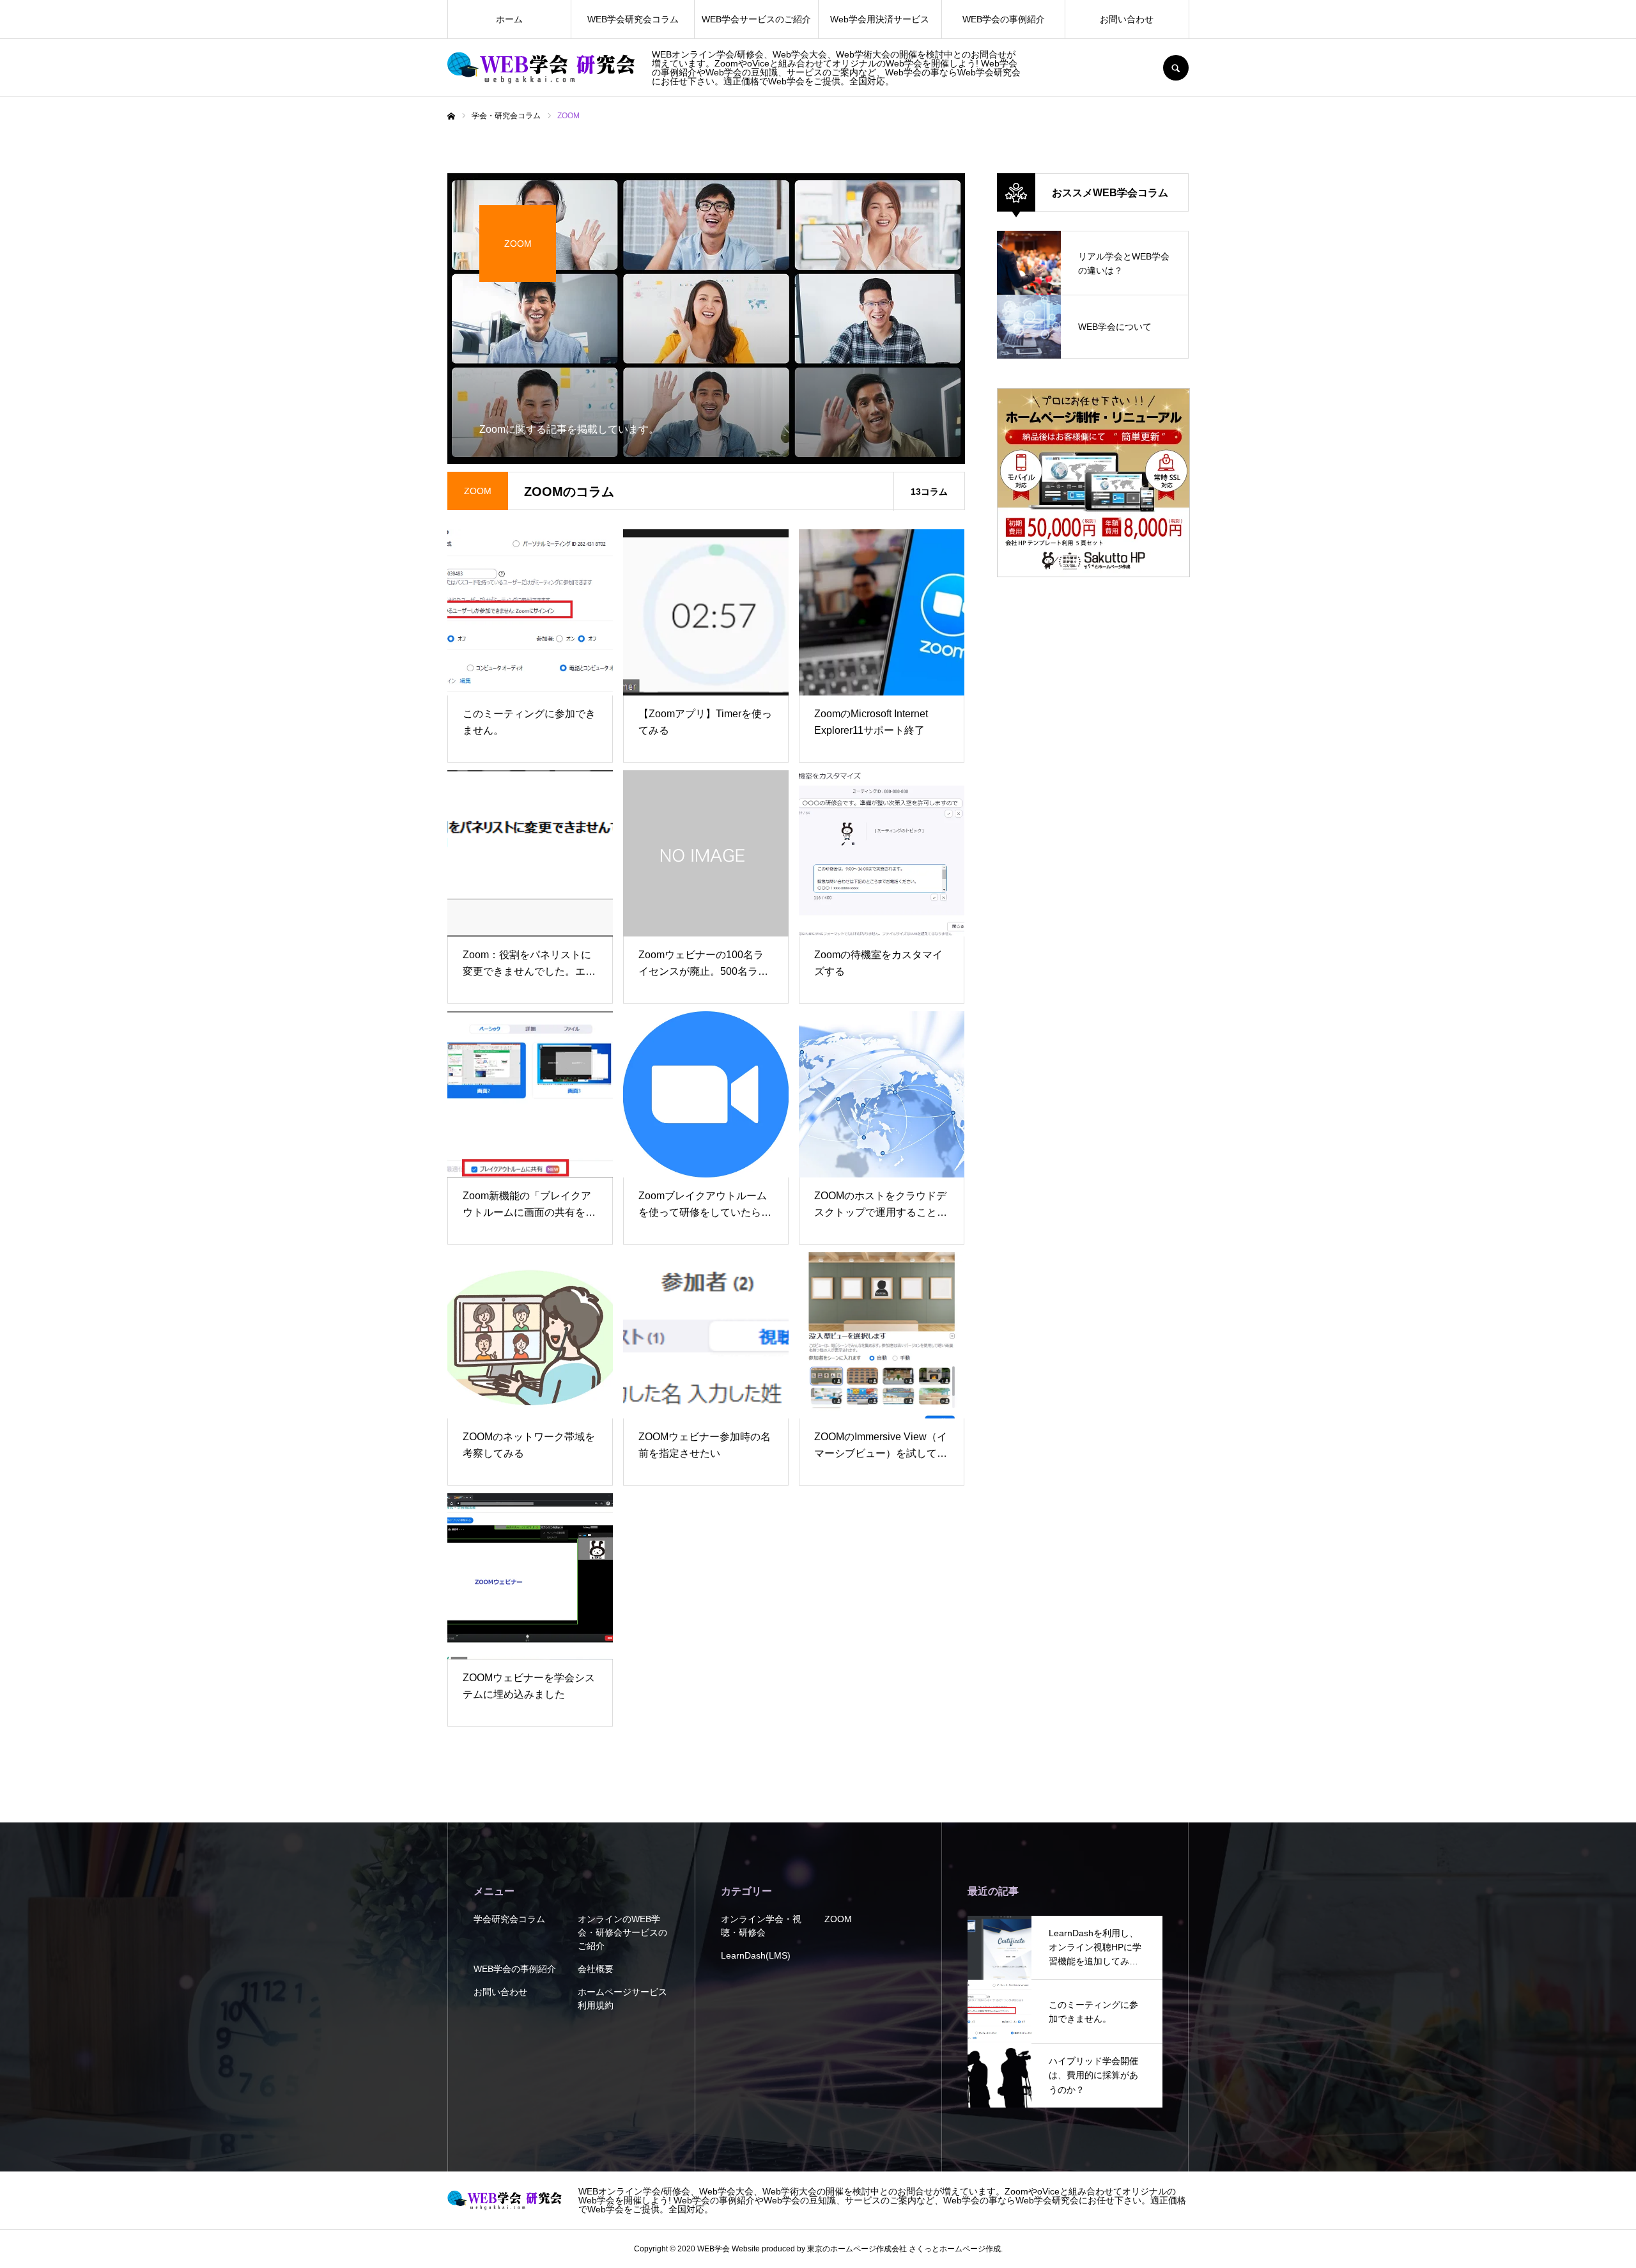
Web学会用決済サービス (880, 19)
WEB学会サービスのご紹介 (756, 19)
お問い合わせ (1127, 19)
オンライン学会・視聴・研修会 (761, 1926)
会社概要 (596, 1969)
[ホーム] (451, 116)
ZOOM (838, 1919)
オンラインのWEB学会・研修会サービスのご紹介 (622, 1932)
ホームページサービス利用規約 (622, 1999)
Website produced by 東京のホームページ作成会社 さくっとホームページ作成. (867, 2249)
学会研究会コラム (509, 1919)
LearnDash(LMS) (756, 1955)
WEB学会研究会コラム (633, 19)
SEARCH (1176, 68)
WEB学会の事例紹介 (1004, 19)
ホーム (509, 19)
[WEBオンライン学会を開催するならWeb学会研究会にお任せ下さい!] (542, 68)
